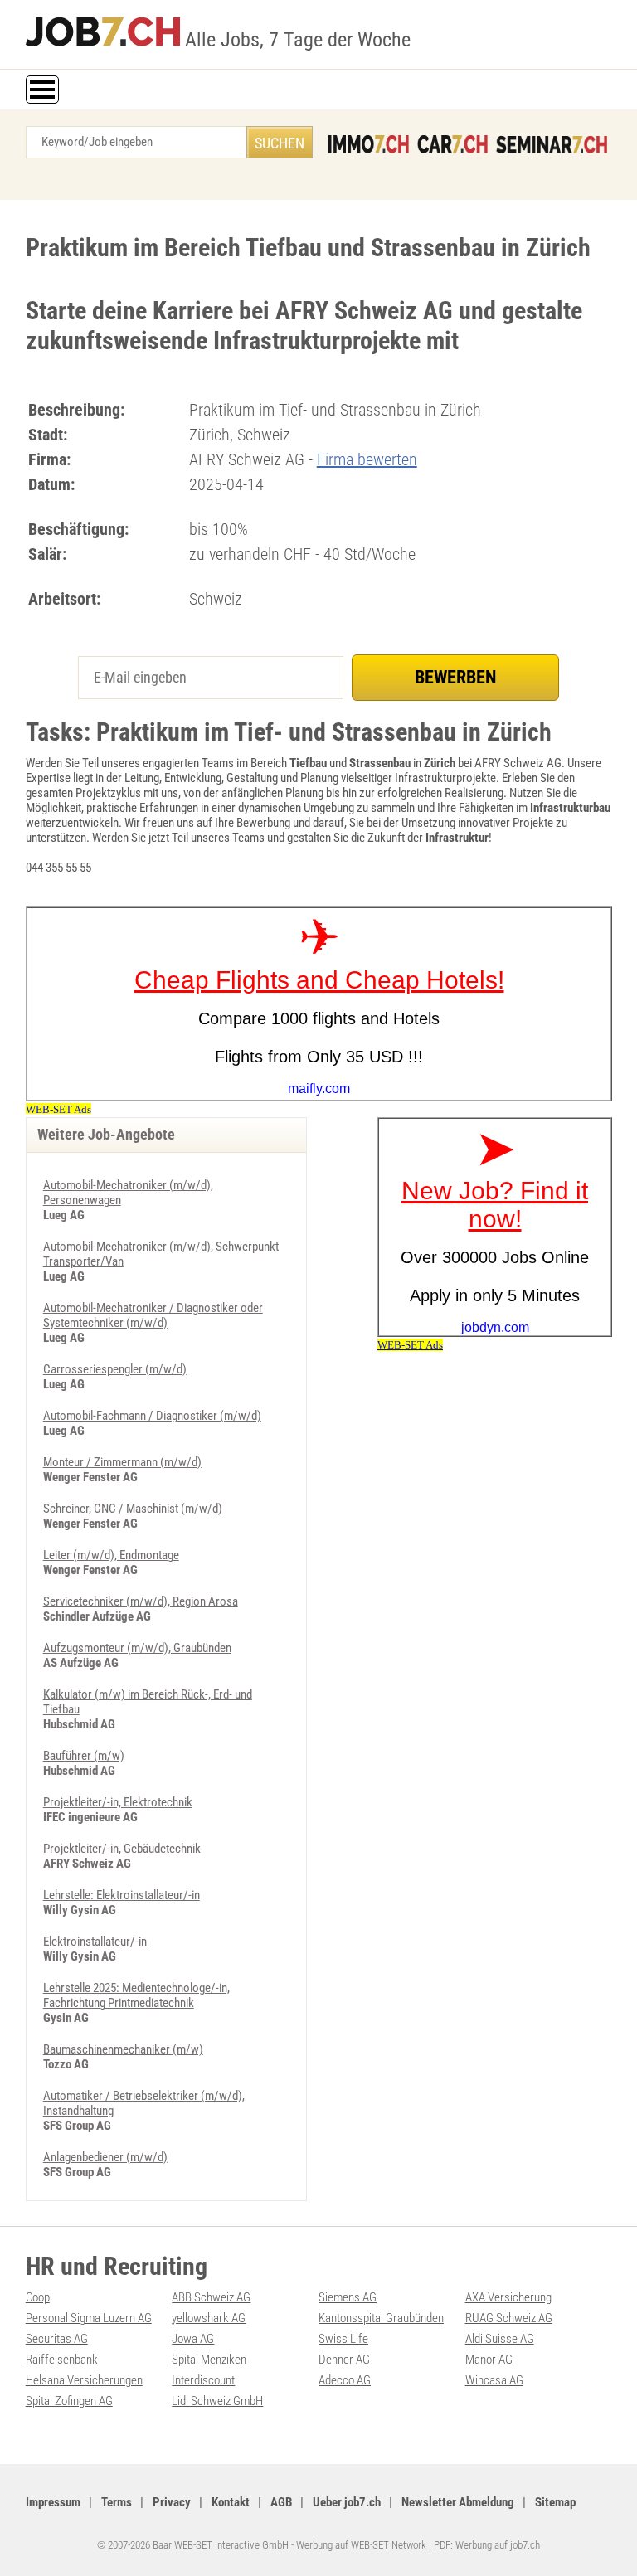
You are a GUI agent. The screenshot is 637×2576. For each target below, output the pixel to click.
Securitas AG (57, 2339)
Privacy (172, 2502)
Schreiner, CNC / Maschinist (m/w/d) (133, 1509)
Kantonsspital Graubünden (381, 2318)
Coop (38, 2297)
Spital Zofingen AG (69, 2401)
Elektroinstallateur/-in (95, 1942)
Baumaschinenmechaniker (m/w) (123, 2049)
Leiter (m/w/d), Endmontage (111, 1555)
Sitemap (555, 2502)
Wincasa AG (494, 2380)
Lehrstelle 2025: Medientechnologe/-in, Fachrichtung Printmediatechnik (136, 1995)
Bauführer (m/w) (84, 1756)
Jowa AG (193, 2339)
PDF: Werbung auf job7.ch (487, 2545)
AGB (281, 2502)
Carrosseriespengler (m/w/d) (115, 1369)
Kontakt (231, 2502)
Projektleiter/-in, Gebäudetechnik (122, 1849)
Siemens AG (348, 2297)
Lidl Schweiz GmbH (217, 2401)
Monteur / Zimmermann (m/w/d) (122, 1462)
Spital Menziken (209, 2360)
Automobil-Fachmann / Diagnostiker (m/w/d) (152, 1416)
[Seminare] (552, 144)
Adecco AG (345, 2380)
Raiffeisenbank (62, 2360)
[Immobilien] (369, 144)
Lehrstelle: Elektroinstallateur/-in (122, 1895)
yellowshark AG (209, 2318)
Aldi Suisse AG (500, 2339)
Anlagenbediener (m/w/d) (105, 2157)
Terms (117, 2502)
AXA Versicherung (508, 2297)
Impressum (53, 2502)
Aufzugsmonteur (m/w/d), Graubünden (137, 1648)
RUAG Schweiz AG (509, 2318)
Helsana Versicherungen (84, 2380)
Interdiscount (203, 2380)
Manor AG (489, 2360)
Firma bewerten (367, 459)
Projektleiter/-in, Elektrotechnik (118, 1802)
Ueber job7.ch (347, 2502)
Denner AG (344, 2360)
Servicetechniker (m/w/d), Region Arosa (141, 1601)
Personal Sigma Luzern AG (89, 2318)
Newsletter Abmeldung (458, 2502)
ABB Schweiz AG (211, 2297)
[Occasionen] (452, 144)
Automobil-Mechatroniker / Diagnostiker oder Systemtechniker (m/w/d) (153, 1315)
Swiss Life (343, 2339)
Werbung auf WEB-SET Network (361, 2545)
